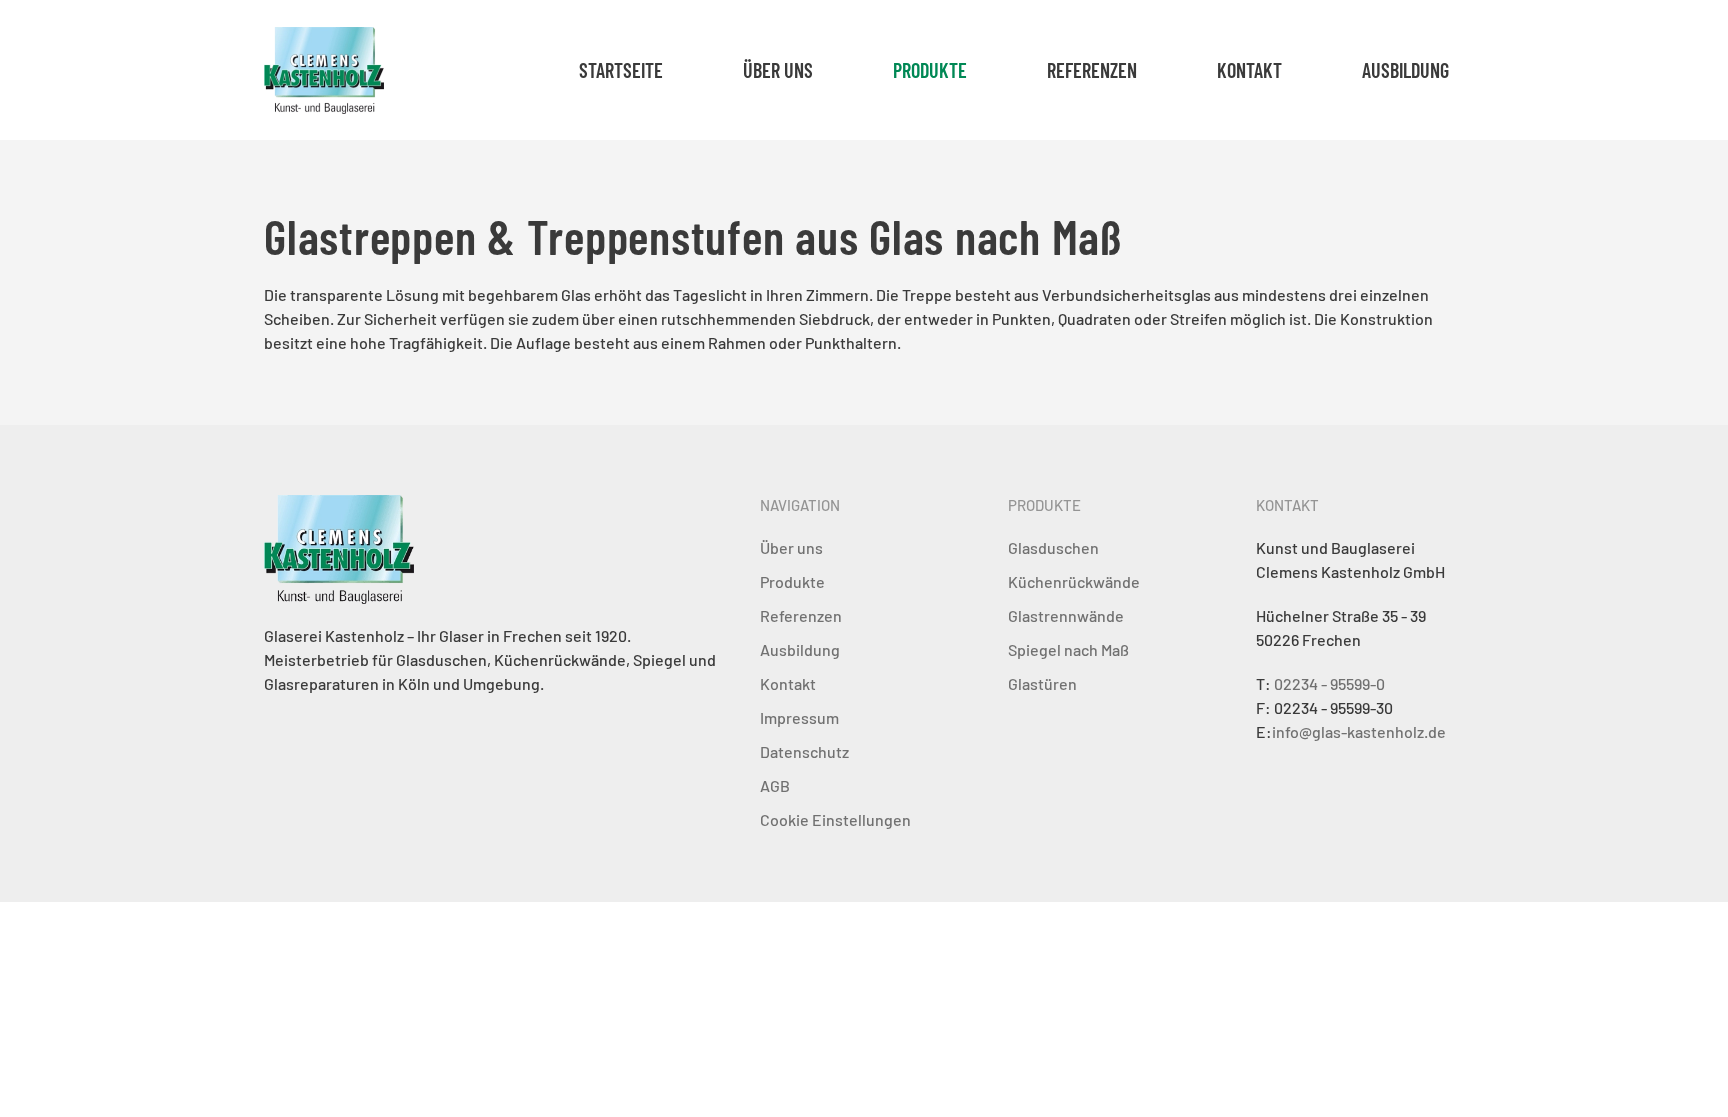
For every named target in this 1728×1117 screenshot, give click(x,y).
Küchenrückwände (1074, 581)
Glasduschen (1053, 547)
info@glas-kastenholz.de (1359, 731)
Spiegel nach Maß (1068, 649)
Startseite (621, 70)
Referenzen (1092, 70)
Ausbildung (1405, 70)
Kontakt (1249, 70)
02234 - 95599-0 (1329, 683)
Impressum (799, 717)
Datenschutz (804, 751)
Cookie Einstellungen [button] (835, 819)
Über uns (778, 70)
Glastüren (1042, 683)
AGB (775, 785)
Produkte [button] (930, 70)
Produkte (792, 581)
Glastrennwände (1066, 615)
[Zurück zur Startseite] (324, 70)
